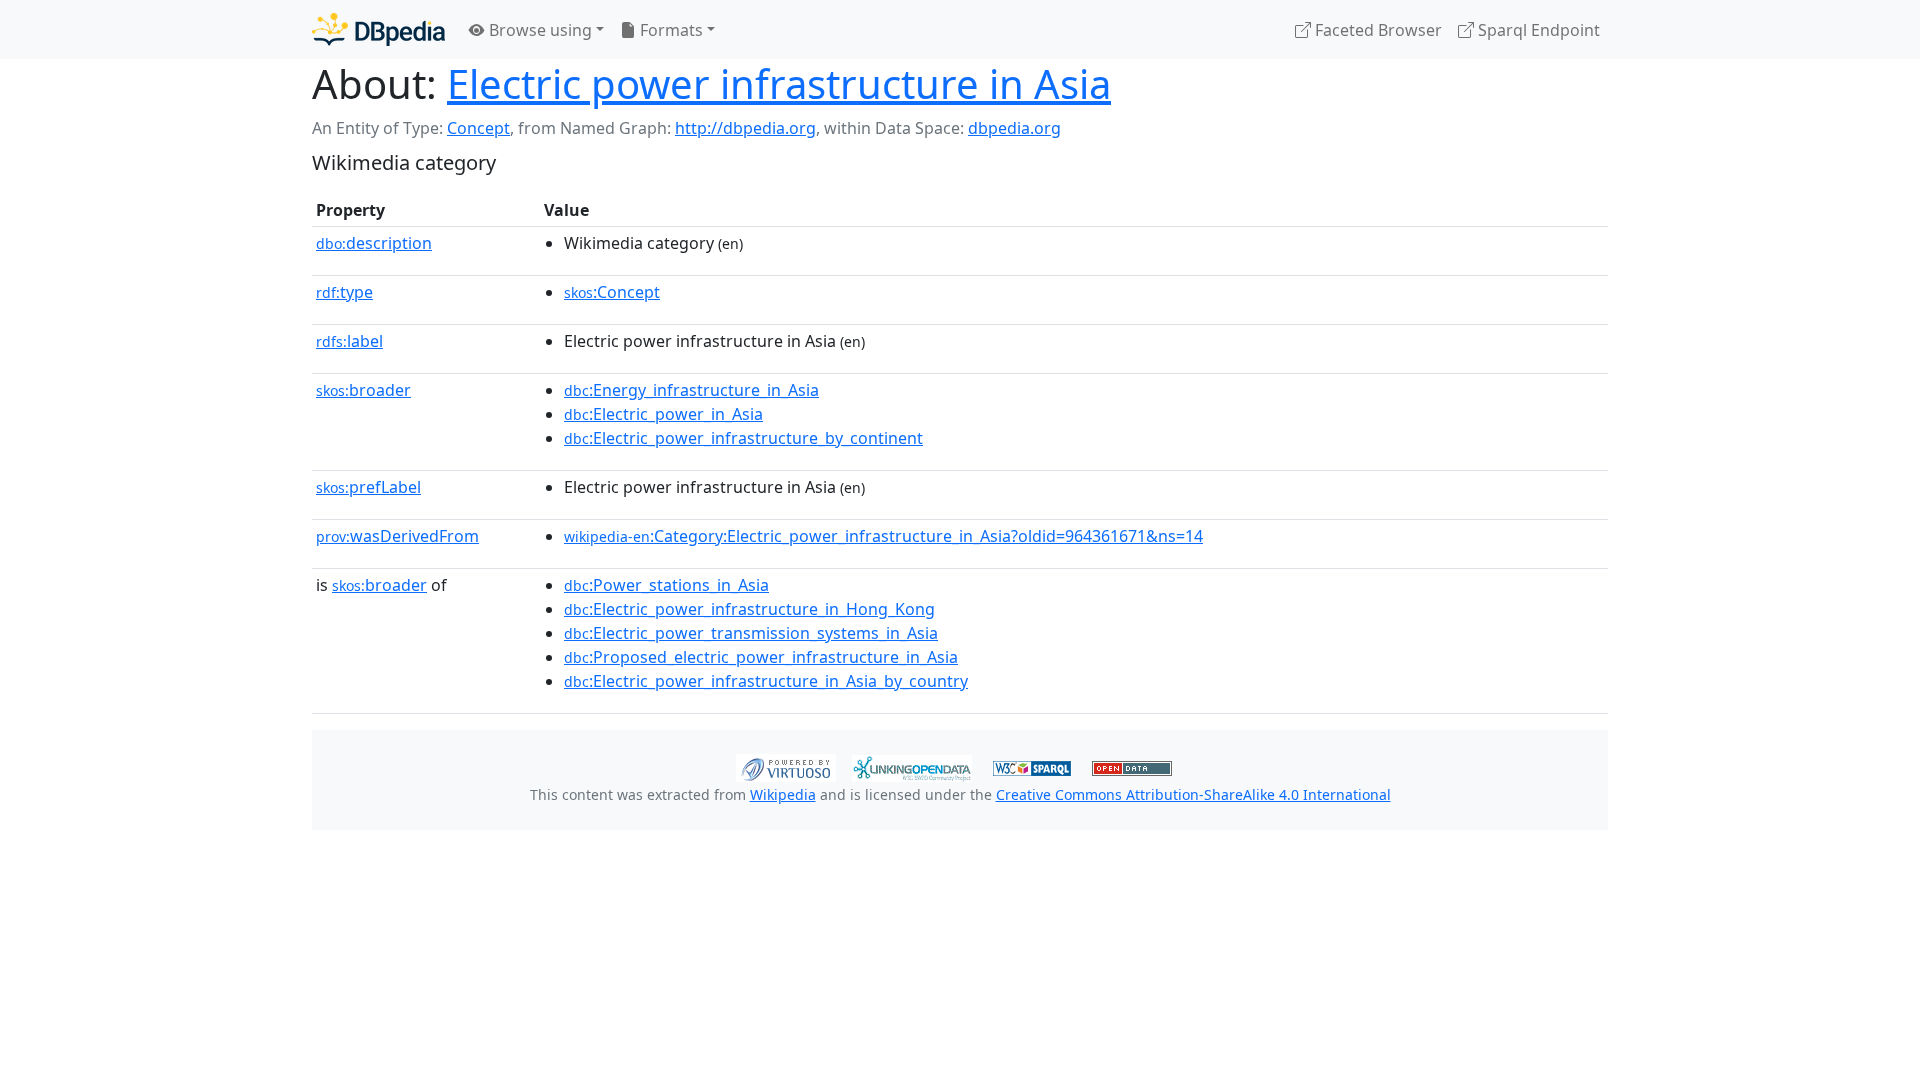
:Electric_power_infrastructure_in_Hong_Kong (749, 609)
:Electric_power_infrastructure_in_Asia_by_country (766, 681)
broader (363, 390)
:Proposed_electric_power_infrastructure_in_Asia (761, 657)
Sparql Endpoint (1537, 30)
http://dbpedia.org (745, 128)
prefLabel (368, 487)
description (374, 243)
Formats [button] (669, 30)
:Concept (612, 292)
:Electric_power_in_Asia (663, 414)
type (344, 292)
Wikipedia (783, 794)
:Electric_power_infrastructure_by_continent (743, 438)
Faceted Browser (1376, 30)
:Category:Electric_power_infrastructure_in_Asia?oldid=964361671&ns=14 (883, 536)
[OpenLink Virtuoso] (786, 766)
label (349, 341)
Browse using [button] (538, 30)
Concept (478, 128)
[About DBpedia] (378, 29)
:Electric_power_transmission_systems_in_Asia (751, 633)
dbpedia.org (1014, 128)
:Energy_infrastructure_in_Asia (691, 390)
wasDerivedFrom (397, 536)
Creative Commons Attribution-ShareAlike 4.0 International (1193, 794)
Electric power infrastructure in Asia (779, 83)
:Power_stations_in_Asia (666, 585)
